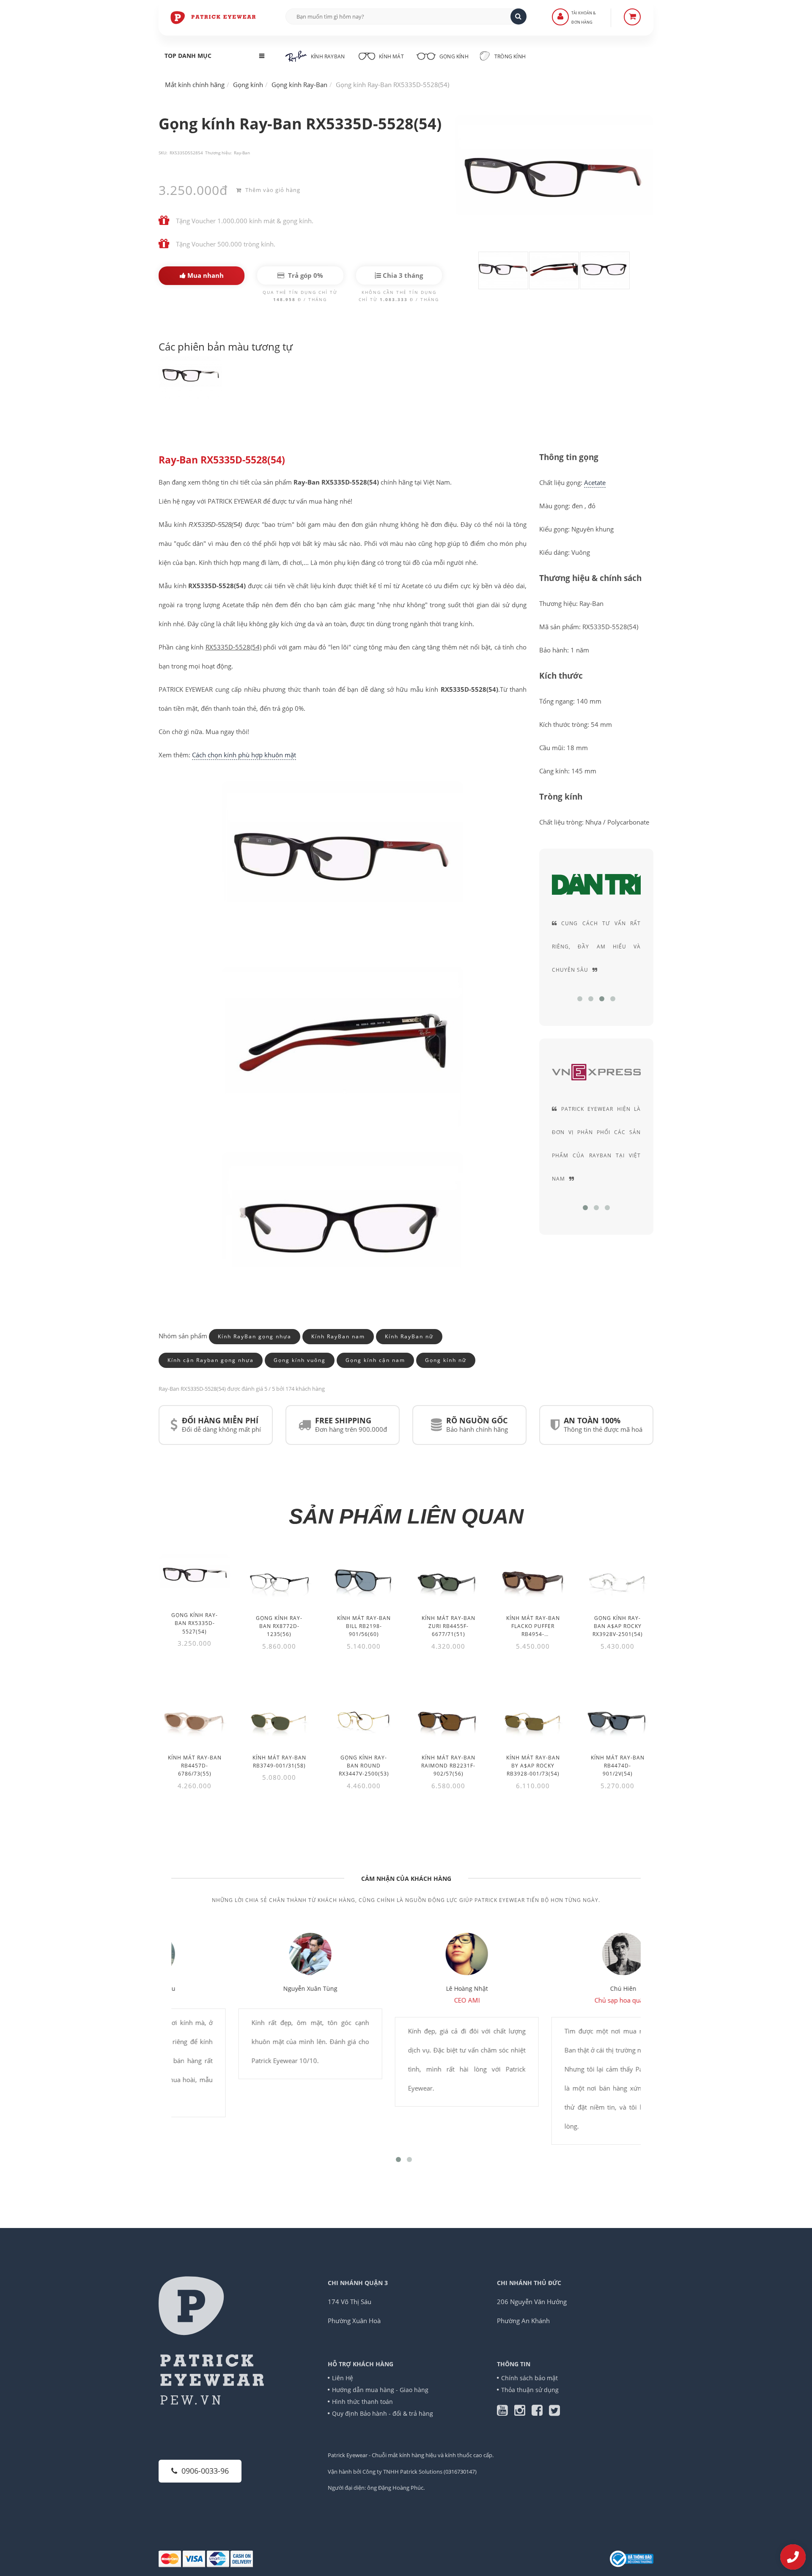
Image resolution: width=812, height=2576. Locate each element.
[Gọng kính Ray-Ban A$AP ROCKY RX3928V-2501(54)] (617, 1580)
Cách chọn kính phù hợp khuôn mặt (244, 755)
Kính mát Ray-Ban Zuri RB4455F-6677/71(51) (449, 1626)
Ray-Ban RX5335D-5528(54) (222, 460)
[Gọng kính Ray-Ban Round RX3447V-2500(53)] (364, 1719)
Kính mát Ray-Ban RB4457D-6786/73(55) (195, 1766)
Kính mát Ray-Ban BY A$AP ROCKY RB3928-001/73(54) (533, 1766)
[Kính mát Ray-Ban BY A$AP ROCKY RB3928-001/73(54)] (533, 1719)
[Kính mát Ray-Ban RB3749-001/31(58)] (279, 1719)
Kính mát (391, 56)
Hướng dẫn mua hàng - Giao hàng (380, 2390)
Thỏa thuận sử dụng (530, 2390)
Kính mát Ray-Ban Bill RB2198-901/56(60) (364, 1626)
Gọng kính (453, 56)
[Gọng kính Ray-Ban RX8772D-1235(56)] (279, 1580)
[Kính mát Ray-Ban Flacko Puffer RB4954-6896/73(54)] (533, 1580)
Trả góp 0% (305, 275)
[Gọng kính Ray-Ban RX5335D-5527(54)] (195, 1577)
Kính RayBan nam (338, 1336)
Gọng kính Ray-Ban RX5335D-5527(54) (195, 1623)
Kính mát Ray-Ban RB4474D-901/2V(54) (618, 1766)
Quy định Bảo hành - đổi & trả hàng (383, 2413)
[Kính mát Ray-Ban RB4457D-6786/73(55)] (195, 1719)
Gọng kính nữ (446, 1360)
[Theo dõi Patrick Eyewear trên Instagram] (523, 2412)
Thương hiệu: (218, 153)
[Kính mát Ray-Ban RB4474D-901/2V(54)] (617, 1719)
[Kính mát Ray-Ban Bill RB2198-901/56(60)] (364, 1580)
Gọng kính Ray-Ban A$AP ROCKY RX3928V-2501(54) (618, 1626)
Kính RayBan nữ (409, 1336)
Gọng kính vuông (300, 1360)
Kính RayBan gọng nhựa (255, 1336)
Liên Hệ (343, 2378)
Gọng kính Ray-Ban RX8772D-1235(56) (279, 1626)
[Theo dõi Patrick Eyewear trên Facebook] (540, 2412)
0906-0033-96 (205, 2471)
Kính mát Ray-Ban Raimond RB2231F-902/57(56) (448, 1766)
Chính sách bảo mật (529, 2378)
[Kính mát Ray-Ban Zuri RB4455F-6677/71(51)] (448, 1580)
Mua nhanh (205, 275)
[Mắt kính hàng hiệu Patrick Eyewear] (214, 17)
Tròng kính (509, 56)
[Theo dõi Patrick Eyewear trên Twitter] (554, 2412)
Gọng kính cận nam (375, 1360)
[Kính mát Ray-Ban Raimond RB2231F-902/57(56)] (448, 1719)
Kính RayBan (328, 56)
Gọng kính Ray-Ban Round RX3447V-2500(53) (364, 1766)
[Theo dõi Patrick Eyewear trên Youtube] (506, 2412)
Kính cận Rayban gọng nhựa (211, 1360)
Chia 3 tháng (402, 275)
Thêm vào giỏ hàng (272, 190)
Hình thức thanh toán (362, 2402)
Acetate (595, 482)
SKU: (163, 153)
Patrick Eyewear (348, 2455)
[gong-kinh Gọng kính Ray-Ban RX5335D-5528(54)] (190, 378)
